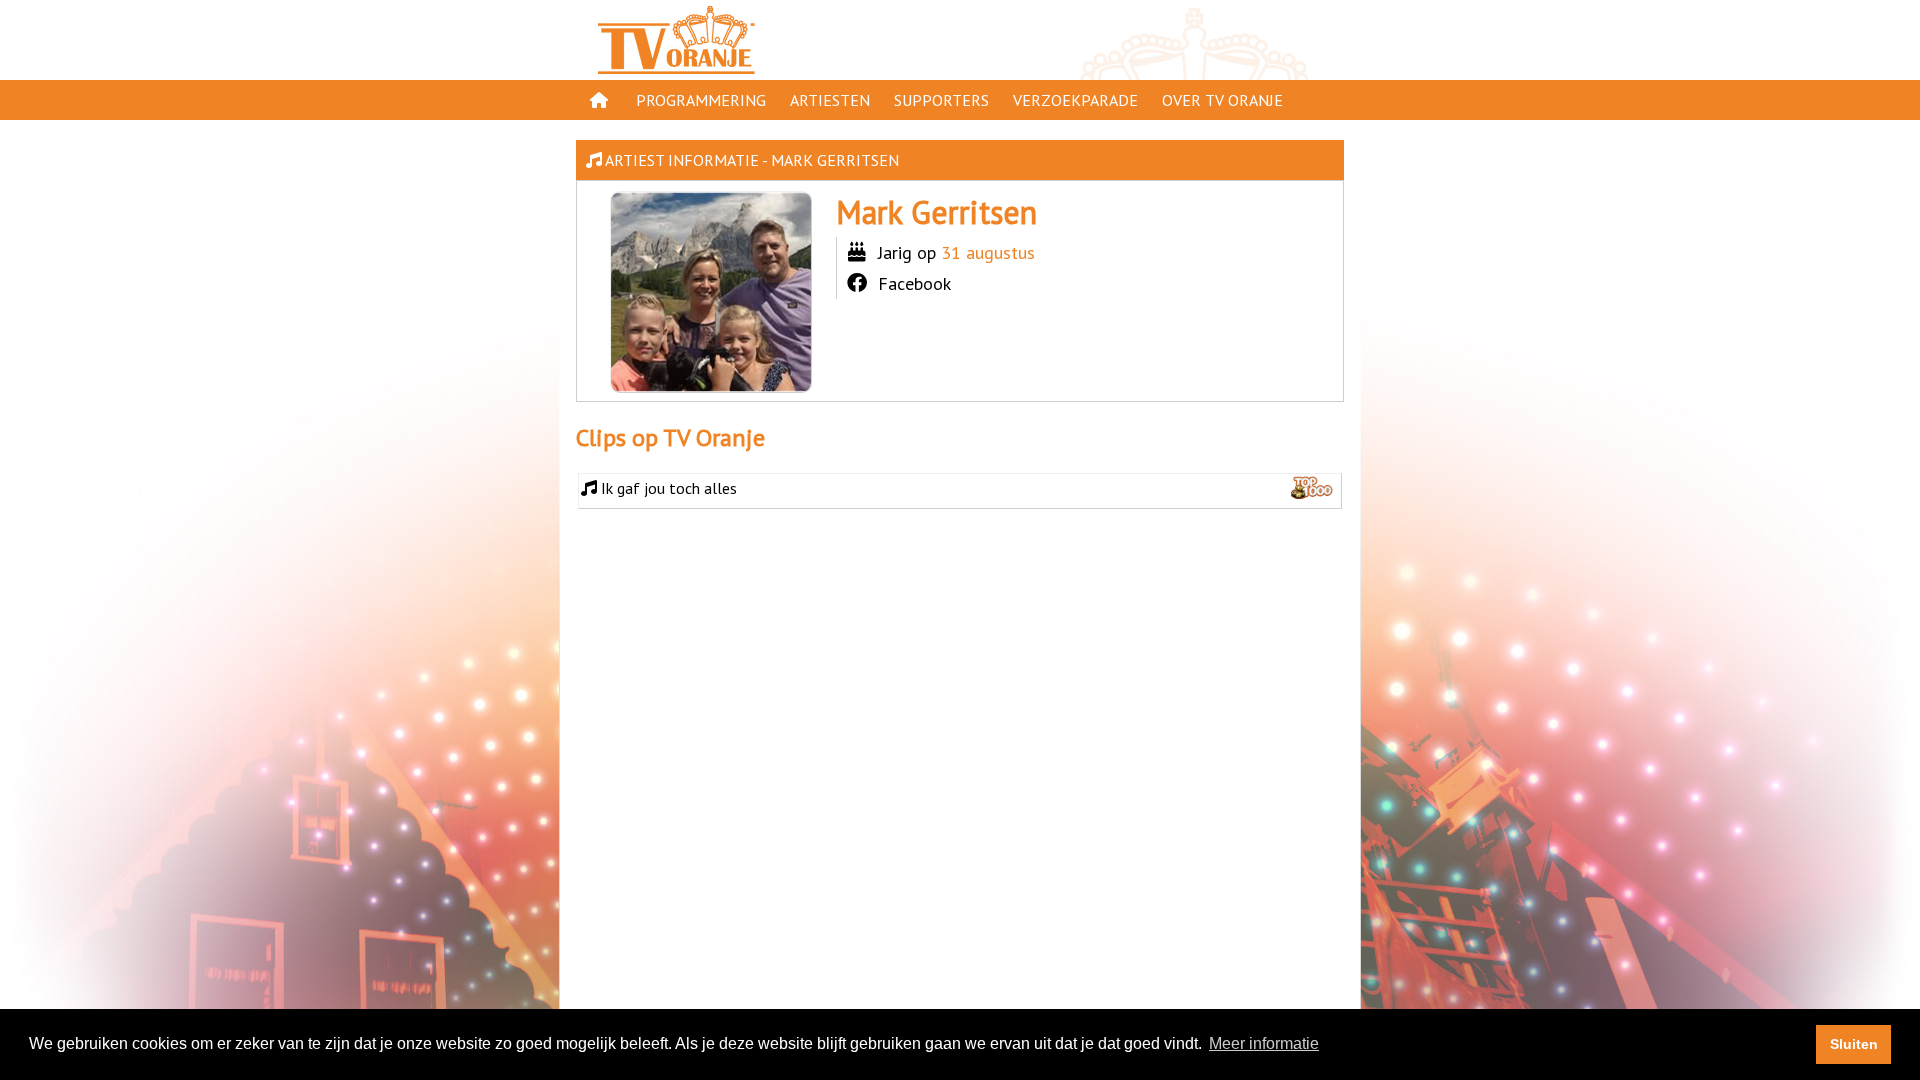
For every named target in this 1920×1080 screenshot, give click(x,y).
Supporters (941, 100)
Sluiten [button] (1854, 1044)
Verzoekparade (1075, 100)
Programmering (701, 100)
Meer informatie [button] (1264, 1043)
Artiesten (830, 100)
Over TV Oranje (1222, 100)
